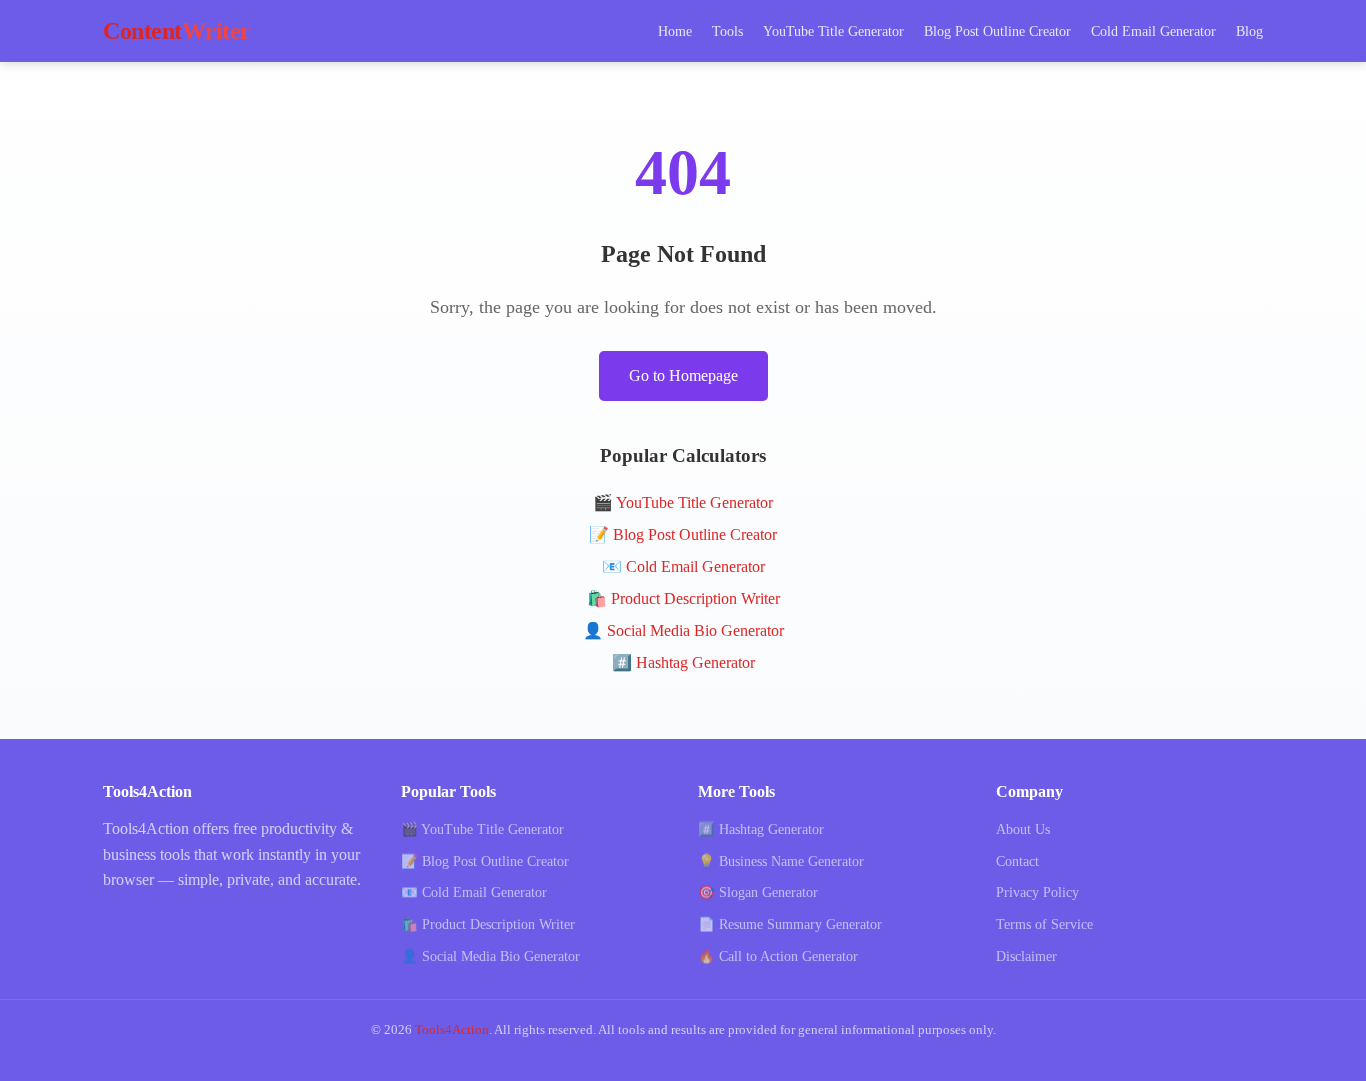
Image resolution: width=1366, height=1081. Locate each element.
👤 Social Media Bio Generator (683, 630)
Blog (1249, 31)
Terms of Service (1044, 924)
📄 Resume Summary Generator (790, 924)
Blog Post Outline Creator (997, 31)
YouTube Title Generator (833, 31)
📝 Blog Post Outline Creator (683, 534)
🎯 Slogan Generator (758, 892)
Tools (727, 31)
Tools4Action (452, 1030)
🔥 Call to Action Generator (778, 956)
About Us (1023, 829)
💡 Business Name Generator (781, 861)
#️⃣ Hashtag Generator (683, 662)
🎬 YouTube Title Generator (683, 502)
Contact (1017, 861)
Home (675, 31)
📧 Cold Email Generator (683, 566)
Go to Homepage (683, 375)
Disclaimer (1026, 956)
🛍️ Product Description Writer (683, 598)
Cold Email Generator (1153, 31)
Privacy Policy (1037, 892)
